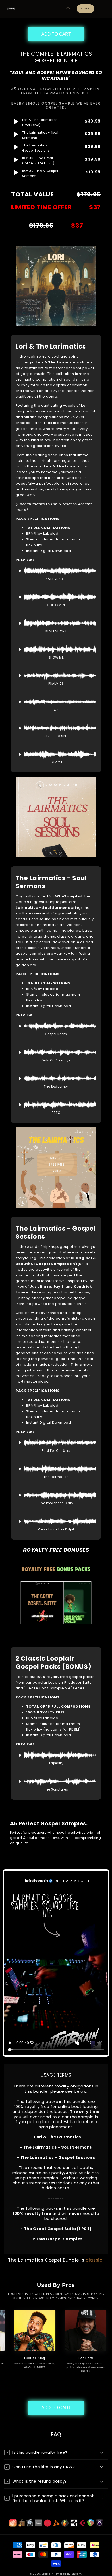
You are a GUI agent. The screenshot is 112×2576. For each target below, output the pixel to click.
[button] (68, 9)
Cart (85, 9)
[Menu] (102, 9)
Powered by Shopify (68, 2574)
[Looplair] (11, 9)
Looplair (47, 2574)
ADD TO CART (56, 34)
